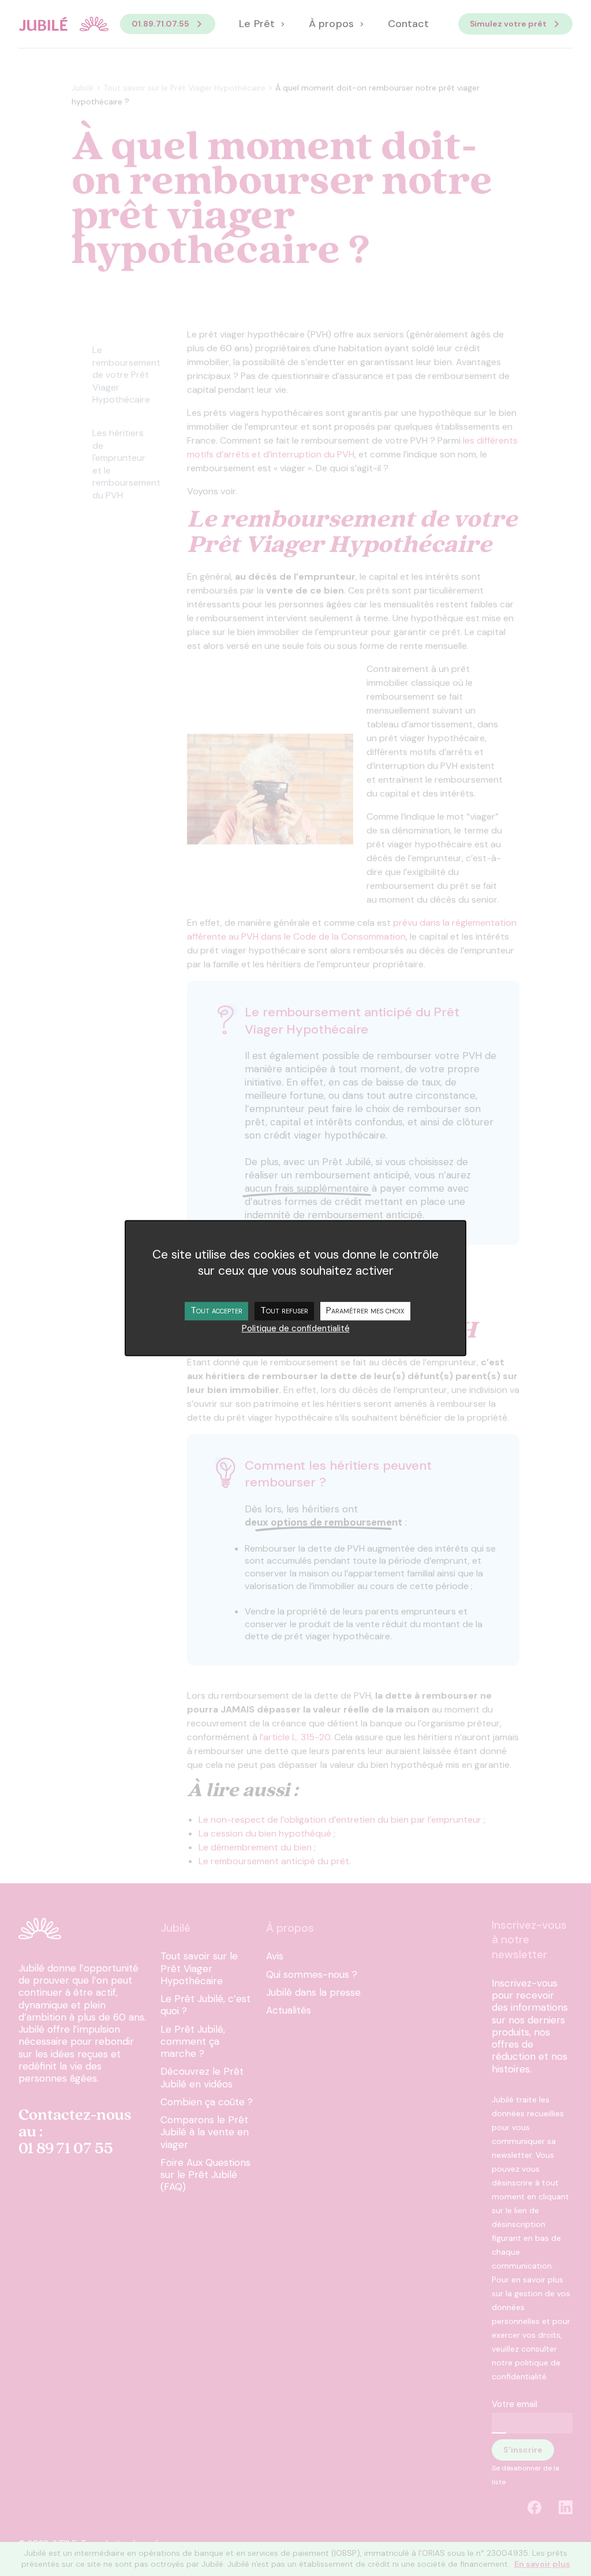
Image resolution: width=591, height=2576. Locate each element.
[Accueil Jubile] (63, 24)
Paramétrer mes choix (365, 1310)
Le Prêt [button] (258, 24)
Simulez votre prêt (508, 24)
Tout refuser (284, 1310)
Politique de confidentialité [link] (296, 1328)
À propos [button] (332, 24)
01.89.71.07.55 (160, 24)
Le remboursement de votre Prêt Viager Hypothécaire (126, 375)
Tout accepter (216, 1310)
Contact (408, 24)
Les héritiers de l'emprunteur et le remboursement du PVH (126, 464)
